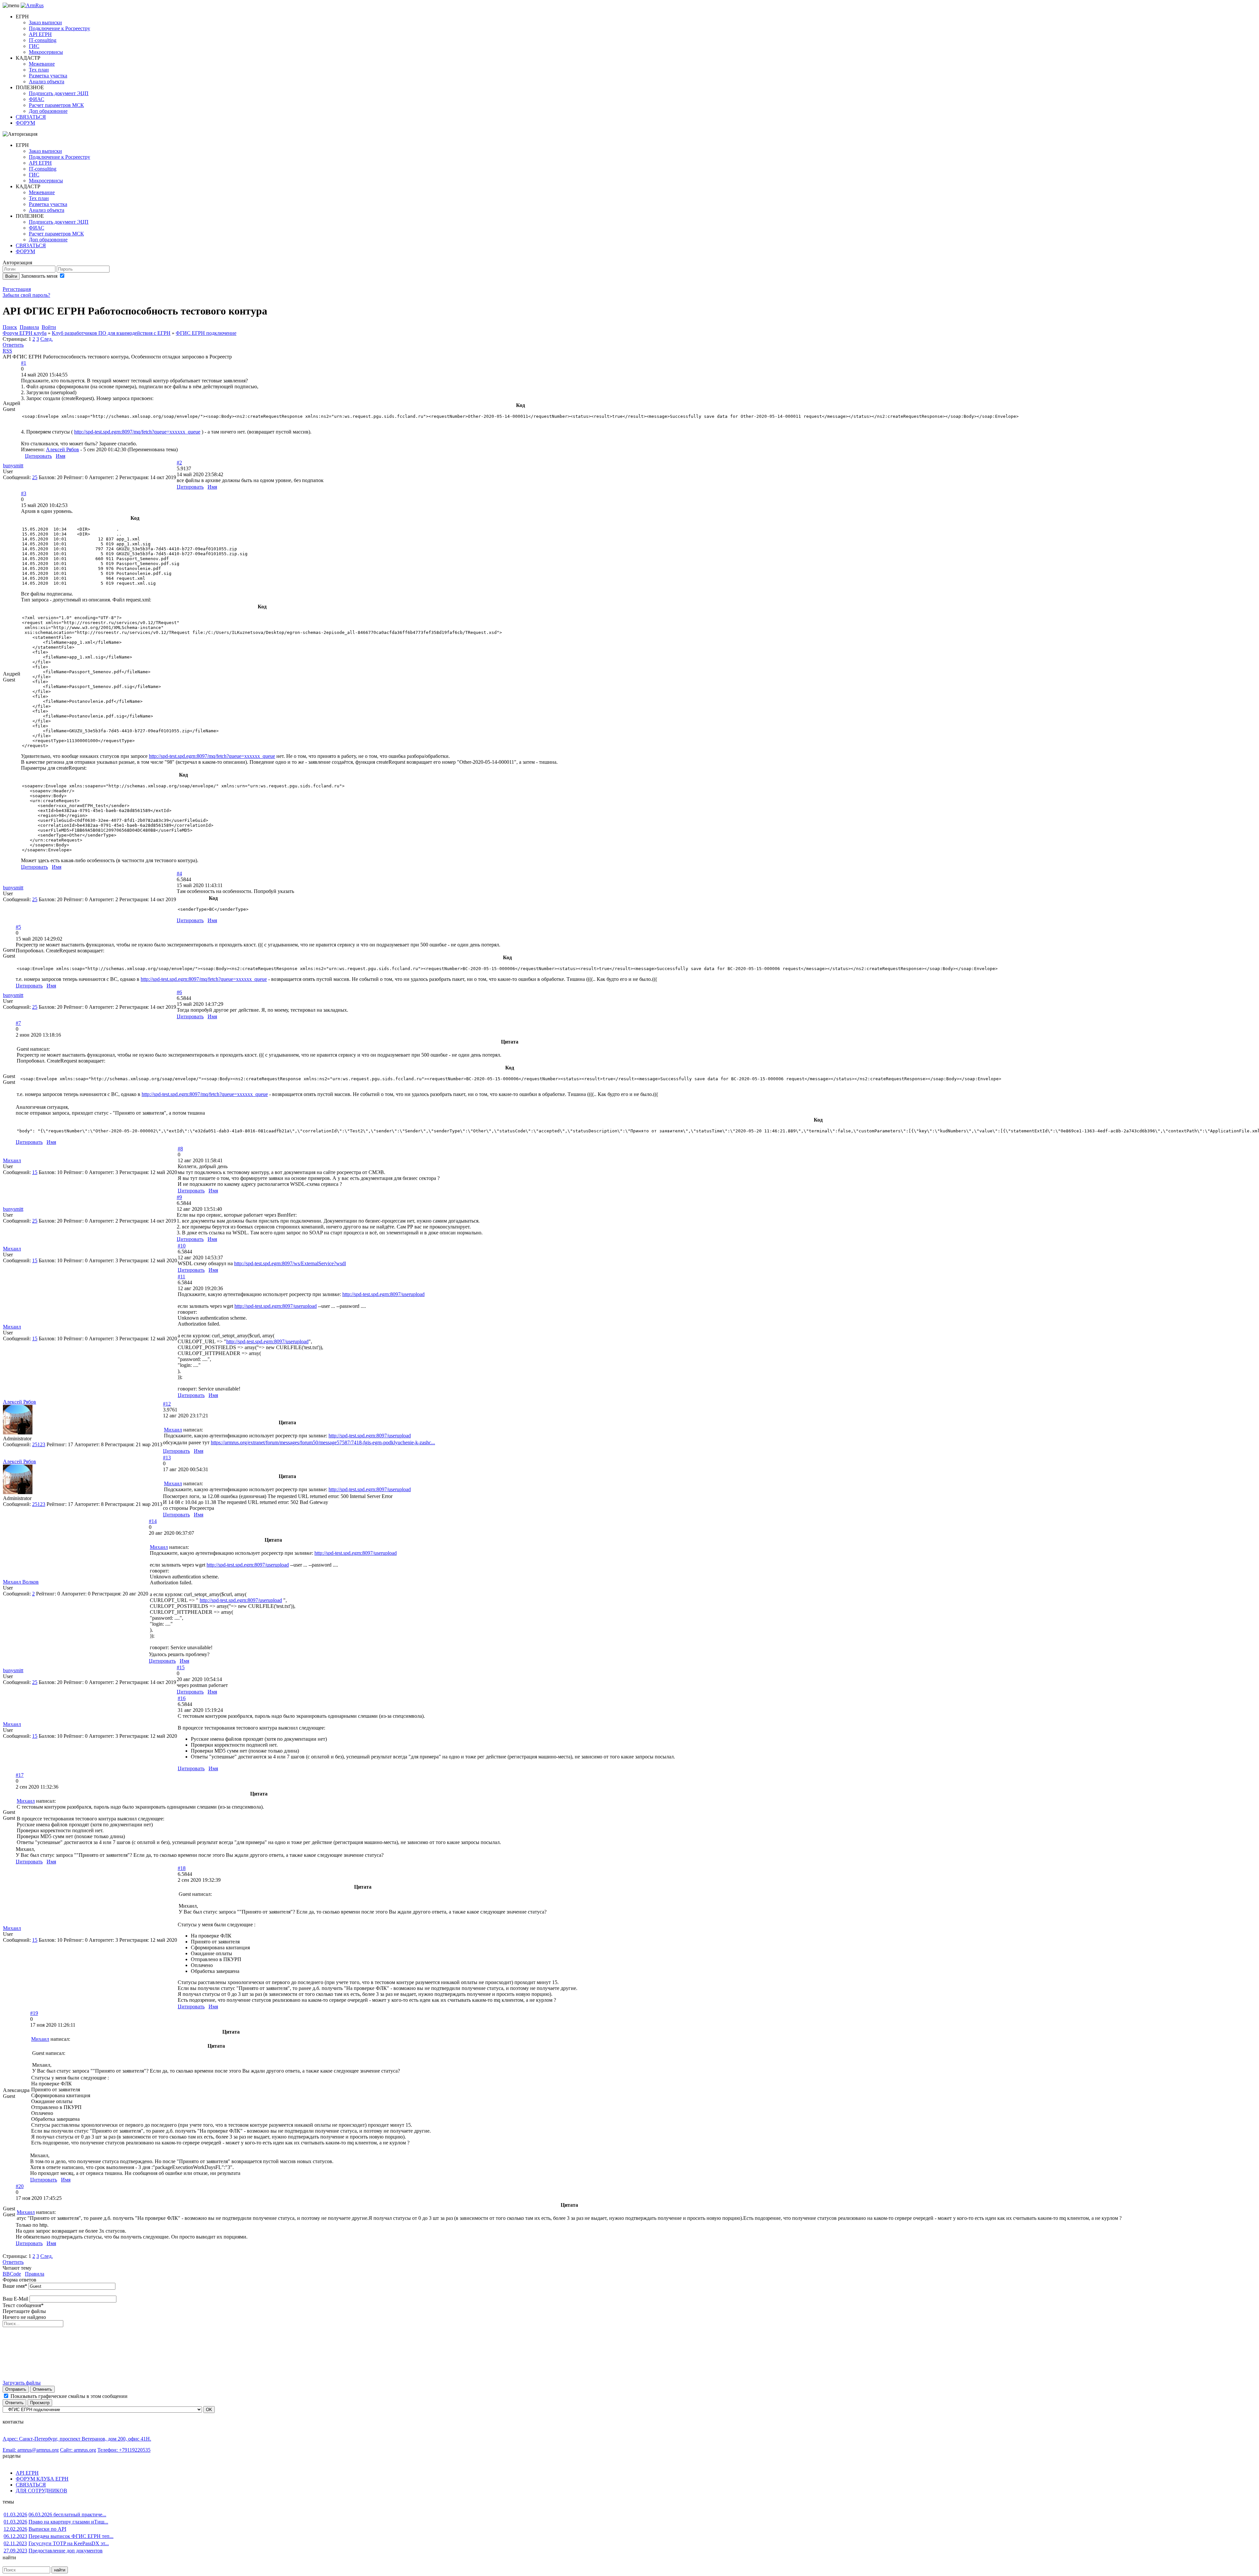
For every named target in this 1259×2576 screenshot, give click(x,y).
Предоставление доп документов (66, 2551)
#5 (18, 927)
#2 (179, 463)
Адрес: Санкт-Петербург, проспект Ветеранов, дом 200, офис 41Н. (77, 2439)
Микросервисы (46, 52)
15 (35, 1172)
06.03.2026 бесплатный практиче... (67, 2515)
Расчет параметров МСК (56, 105)
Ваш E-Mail (15, 2299)
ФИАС (37, 99)
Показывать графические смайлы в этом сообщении (69, 2396)
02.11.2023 (15, 2543)
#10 (182, 1246)
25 (35, 477)
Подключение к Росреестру (60, 28)
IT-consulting (43, 40)
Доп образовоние (48, 111)
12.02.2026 (15, 2529)
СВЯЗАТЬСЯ (31, 117)
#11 (181, 1277)
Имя (60, 456)
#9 (179, 1197)
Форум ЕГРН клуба (25, 333)
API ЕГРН (40, 34)
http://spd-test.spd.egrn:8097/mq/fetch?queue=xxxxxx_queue (137, 432)
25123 (39, 1444)
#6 (179, 992)
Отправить (16, 2389)
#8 (180, 1149)
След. (47, 339)
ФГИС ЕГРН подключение (206, 333)
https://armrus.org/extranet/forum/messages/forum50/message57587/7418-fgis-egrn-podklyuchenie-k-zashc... (323, 1442)
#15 (181, 1667)
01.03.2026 (15, 2515)
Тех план (39, 70)
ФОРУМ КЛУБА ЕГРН (42, 2479)
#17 (20, 1775)
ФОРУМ (25, 123)
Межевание (42, 64)
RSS (7, 351)
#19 (34, 2013)
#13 (167, 1458)
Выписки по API (47, 2529)
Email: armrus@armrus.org (31, 2450)
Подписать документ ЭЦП (59, 93)
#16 (182, 1698)
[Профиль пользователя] (18, 1433)
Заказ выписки (45, 22)
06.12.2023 (15, 2536)
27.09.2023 (15, 2551)
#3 (24, 493)
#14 (153, 1521)
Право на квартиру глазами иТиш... (68, 2522)
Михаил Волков (21, 1582)
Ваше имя (15, 2286)
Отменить (42, 2389)
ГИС (34, 46)
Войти (11, 276)
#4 (179, 873)
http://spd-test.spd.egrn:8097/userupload (383, 1294)
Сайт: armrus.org (78, 2450)
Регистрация (17, 289)
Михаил (12, 1160)
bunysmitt (13, 466)
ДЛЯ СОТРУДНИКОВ (41, 2491)
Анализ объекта (47, 81)
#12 (167, 1404)
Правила (35, 2274)
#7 (18, 1023)
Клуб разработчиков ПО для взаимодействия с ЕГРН (111, 333)
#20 (20, 2186)
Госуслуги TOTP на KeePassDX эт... (69, 2543)
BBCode (12, 2274)
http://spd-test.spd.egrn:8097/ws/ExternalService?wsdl (290, 1263)
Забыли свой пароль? (26, 295)
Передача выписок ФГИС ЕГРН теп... (71, 2536)
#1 (24, 363)
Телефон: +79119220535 (124, 2450)
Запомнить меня (40, 276)
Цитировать (38, 456)
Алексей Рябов (62, 449)
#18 (182, 1868)
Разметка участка (48, 76)
